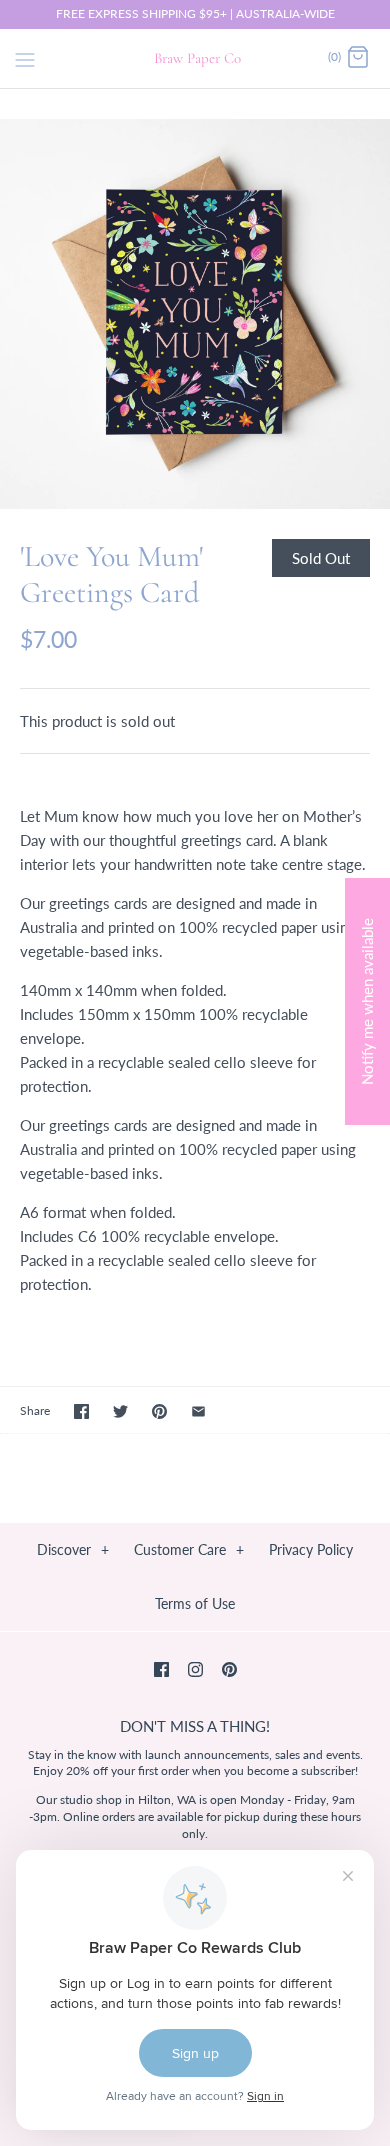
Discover (73, 1549)
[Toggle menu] (25, 57)
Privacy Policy (311, 1549)
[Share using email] (198, 1411)
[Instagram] (195, 1669)
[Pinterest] (229, 1669)
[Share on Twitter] (120, 1411)
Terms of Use (195, 1603)
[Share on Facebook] (81, 1411)
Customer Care (189, 1549)
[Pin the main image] (159, 1411)
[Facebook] (161, 1669)
